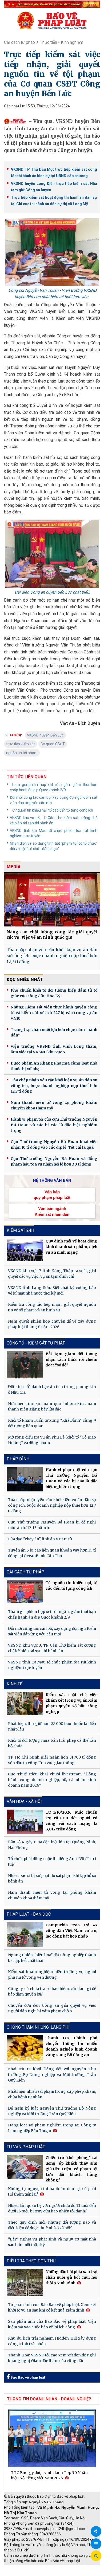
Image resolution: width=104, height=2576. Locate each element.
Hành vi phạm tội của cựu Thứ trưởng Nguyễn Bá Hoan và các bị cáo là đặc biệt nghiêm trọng (54, 1125)
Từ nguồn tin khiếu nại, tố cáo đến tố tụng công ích (51, 810)
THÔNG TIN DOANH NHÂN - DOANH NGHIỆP (49, 2399)
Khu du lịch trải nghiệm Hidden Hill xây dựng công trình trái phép (52, 2341)
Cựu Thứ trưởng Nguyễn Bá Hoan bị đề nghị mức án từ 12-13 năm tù (52, 1525)
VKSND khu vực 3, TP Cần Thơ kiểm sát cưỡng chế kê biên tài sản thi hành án (54, 820)
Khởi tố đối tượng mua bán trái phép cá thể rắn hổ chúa (52, 1743)
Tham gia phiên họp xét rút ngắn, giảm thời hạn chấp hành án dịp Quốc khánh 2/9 (54, 787)
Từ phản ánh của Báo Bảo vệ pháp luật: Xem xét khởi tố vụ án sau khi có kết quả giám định (52, 2307)
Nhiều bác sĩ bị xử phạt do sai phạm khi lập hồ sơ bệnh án (52, 1878)
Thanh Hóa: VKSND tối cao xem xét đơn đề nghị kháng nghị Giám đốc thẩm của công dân (52, 2358)
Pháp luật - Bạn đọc (29, 1914)
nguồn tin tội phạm (22, 753)
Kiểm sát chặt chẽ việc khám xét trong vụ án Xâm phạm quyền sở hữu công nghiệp (71, 1703)
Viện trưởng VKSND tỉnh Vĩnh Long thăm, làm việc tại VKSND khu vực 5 (54, 1049)
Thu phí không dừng (23, 2573)
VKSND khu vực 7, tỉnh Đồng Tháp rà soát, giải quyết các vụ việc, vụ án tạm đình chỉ (52, 1274)
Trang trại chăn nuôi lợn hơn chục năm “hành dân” (54, 1032)
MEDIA (14, 867)
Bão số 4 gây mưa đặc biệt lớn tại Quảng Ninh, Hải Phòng (52, 1845)
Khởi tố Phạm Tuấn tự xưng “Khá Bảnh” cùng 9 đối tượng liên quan (52, 1423)
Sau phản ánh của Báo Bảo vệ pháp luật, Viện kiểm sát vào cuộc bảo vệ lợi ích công (52, 2324)
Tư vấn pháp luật (26, 2147)
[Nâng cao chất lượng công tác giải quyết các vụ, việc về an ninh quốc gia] (52, 899)
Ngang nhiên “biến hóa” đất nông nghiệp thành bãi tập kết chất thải (52, 1958)
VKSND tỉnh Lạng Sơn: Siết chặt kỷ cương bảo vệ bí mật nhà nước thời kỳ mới (52, 1290)
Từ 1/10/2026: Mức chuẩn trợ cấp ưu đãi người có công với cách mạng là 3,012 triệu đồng (71, 1821)
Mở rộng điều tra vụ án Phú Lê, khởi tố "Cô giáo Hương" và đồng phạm (52, 1440)
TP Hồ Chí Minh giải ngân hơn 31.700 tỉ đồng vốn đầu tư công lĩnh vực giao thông (52, 1760)
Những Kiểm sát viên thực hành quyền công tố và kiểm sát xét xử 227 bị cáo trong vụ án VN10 (54, 1013)
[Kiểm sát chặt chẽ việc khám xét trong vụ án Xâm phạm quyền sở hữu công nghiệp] (25, 1704)
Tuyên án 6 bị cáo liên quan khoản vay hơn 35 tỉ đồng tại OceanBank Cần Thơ (52, 1553)
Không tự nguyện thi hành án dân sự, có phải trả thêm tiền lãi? (52, 2191)
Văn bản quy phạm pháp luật (52, 1195)
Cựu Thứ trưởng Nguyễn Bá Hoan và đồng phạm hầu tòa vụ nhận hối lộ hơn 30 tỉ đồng (54, 1161)
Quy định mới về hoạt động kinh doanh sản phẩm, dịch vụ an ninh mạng (71, 1247)
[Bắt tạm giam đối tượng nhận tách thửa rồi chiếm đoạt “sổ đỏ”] (25, 1365)
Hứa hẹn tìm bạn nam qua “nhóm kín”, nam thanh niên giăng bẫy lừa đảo (52, 1406)
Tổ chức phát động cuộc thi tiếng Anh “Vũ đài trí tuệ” (52, 1862)
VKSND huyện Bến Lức (45, 735)
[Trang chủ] (52, 20)
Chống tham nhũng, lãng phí (38, 2027)
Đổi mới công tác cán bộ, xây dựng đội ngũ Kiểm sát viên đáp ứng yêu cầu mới (54, 800)
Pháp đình (18, 1459)
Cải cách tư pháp (19, 42)
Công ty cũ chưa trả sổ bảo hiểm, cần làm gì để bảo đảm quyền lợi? (52, 1991)
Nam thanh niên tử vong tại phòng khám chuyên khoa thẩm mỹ (54, 1105)
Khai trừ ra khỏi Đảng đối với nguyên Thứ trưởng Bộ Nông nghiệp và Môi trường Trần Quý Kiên (52, 2075)
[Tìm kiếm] (96, 2556)
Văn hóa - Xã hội (24, 1801)
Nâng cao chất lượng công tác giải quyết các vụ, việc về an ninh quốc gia (52, 935)
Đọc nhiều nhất (25, 979)
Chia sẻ (96, 2531)
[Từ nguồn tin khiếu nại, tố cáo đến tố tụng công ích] (25, 1592)
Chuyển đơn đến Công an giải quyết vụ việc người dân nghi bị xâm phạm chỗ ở (52, 2008)
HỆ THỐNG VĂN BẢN (52, 1180)
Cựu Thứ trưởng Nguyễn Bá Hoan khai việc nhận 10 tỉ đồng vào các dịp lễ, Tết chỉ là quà (54, 1145)
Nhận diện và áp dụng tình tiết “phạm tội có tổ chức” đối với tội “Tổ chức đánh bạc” (54, 846)
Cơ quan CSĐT (53, 744)
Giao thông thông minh (58, 2568)
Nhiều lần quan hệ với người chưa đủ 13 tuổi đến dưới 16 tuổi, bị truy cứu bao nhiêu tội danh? (52, 2208)
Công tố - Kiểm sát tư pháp (36, 1343)
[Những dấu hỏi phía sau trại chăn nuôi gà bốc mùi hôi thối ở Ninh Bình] (25, 2283)
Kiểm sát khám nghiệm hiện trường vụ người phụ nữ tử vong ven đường (52, 1975)
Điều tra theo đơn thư (31, 2261)
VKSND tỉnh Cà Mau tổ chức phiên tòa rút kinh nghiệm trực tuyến (54, 833)
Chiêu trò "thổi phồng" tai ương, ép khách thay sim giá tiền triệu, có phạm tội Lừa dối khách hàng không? (71, 2169)
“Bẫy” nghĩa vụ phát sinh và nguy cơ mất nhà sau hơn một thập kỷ (52, 2242)
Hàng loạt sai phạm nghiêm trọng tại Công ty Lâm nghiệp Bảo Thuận (52, 2128)
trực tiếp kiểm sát (21, 744)
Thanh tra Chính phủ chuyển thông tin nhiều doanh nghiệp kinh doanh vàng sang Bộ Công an (71, 2046)
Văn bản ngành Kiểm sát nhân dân (52, 1211)
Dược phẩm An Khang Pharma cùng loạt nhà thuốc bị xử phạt (54, 1066)
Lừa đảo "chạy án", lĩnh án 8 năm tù (40, 1539)
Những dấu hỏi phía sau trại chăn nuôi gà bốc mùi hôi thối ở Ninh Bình (71, 2277)
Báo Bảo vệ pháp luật (27, 2377)
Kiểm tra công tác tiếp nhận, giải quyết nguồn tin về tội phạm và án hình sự (52, 1307)
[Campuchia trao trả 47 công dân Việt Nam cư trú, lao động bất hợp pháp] (25, 1934)
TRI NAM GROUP (20, 2568)
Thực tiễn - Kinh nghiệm (62, 42)
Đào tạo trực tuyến (60, 2573)
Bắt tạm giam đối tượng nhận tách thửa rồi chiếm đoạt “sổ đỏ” (71, 1359)
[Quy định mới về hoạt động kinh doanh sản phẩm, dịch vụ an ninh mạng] (25, 1250)
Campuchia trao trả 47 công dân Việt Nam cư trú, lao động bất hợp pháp (71, 1931)
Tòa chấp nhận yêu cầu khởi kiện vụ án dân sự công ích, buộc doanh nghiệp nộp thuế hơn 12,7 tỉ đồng (52, 956)
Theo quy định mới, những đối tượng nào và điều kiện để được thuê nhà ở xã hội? (52, 2225)
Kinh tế (15, 1684)
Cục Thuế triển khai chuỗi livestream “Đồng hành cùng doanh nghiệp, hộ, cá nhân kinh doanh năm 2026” (52, 1780)
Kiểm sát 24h (20, 1230)
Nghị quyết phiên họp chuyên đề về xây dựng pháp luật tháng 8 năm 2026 (52, 1324)
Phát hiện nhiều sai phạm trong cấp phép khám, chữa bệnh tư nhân (52, 2094)
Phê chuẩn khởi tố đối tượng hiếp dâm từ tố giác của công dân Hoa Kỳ (54, 993)
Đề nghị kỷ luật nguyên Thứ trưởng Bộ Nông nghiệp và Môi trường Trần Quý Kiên (52, 2111)
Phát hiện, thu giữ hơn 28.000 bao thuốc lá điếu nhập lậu (52, 1726)
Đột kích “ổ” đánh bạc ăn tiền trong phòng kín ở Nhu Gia (52, 1390)
